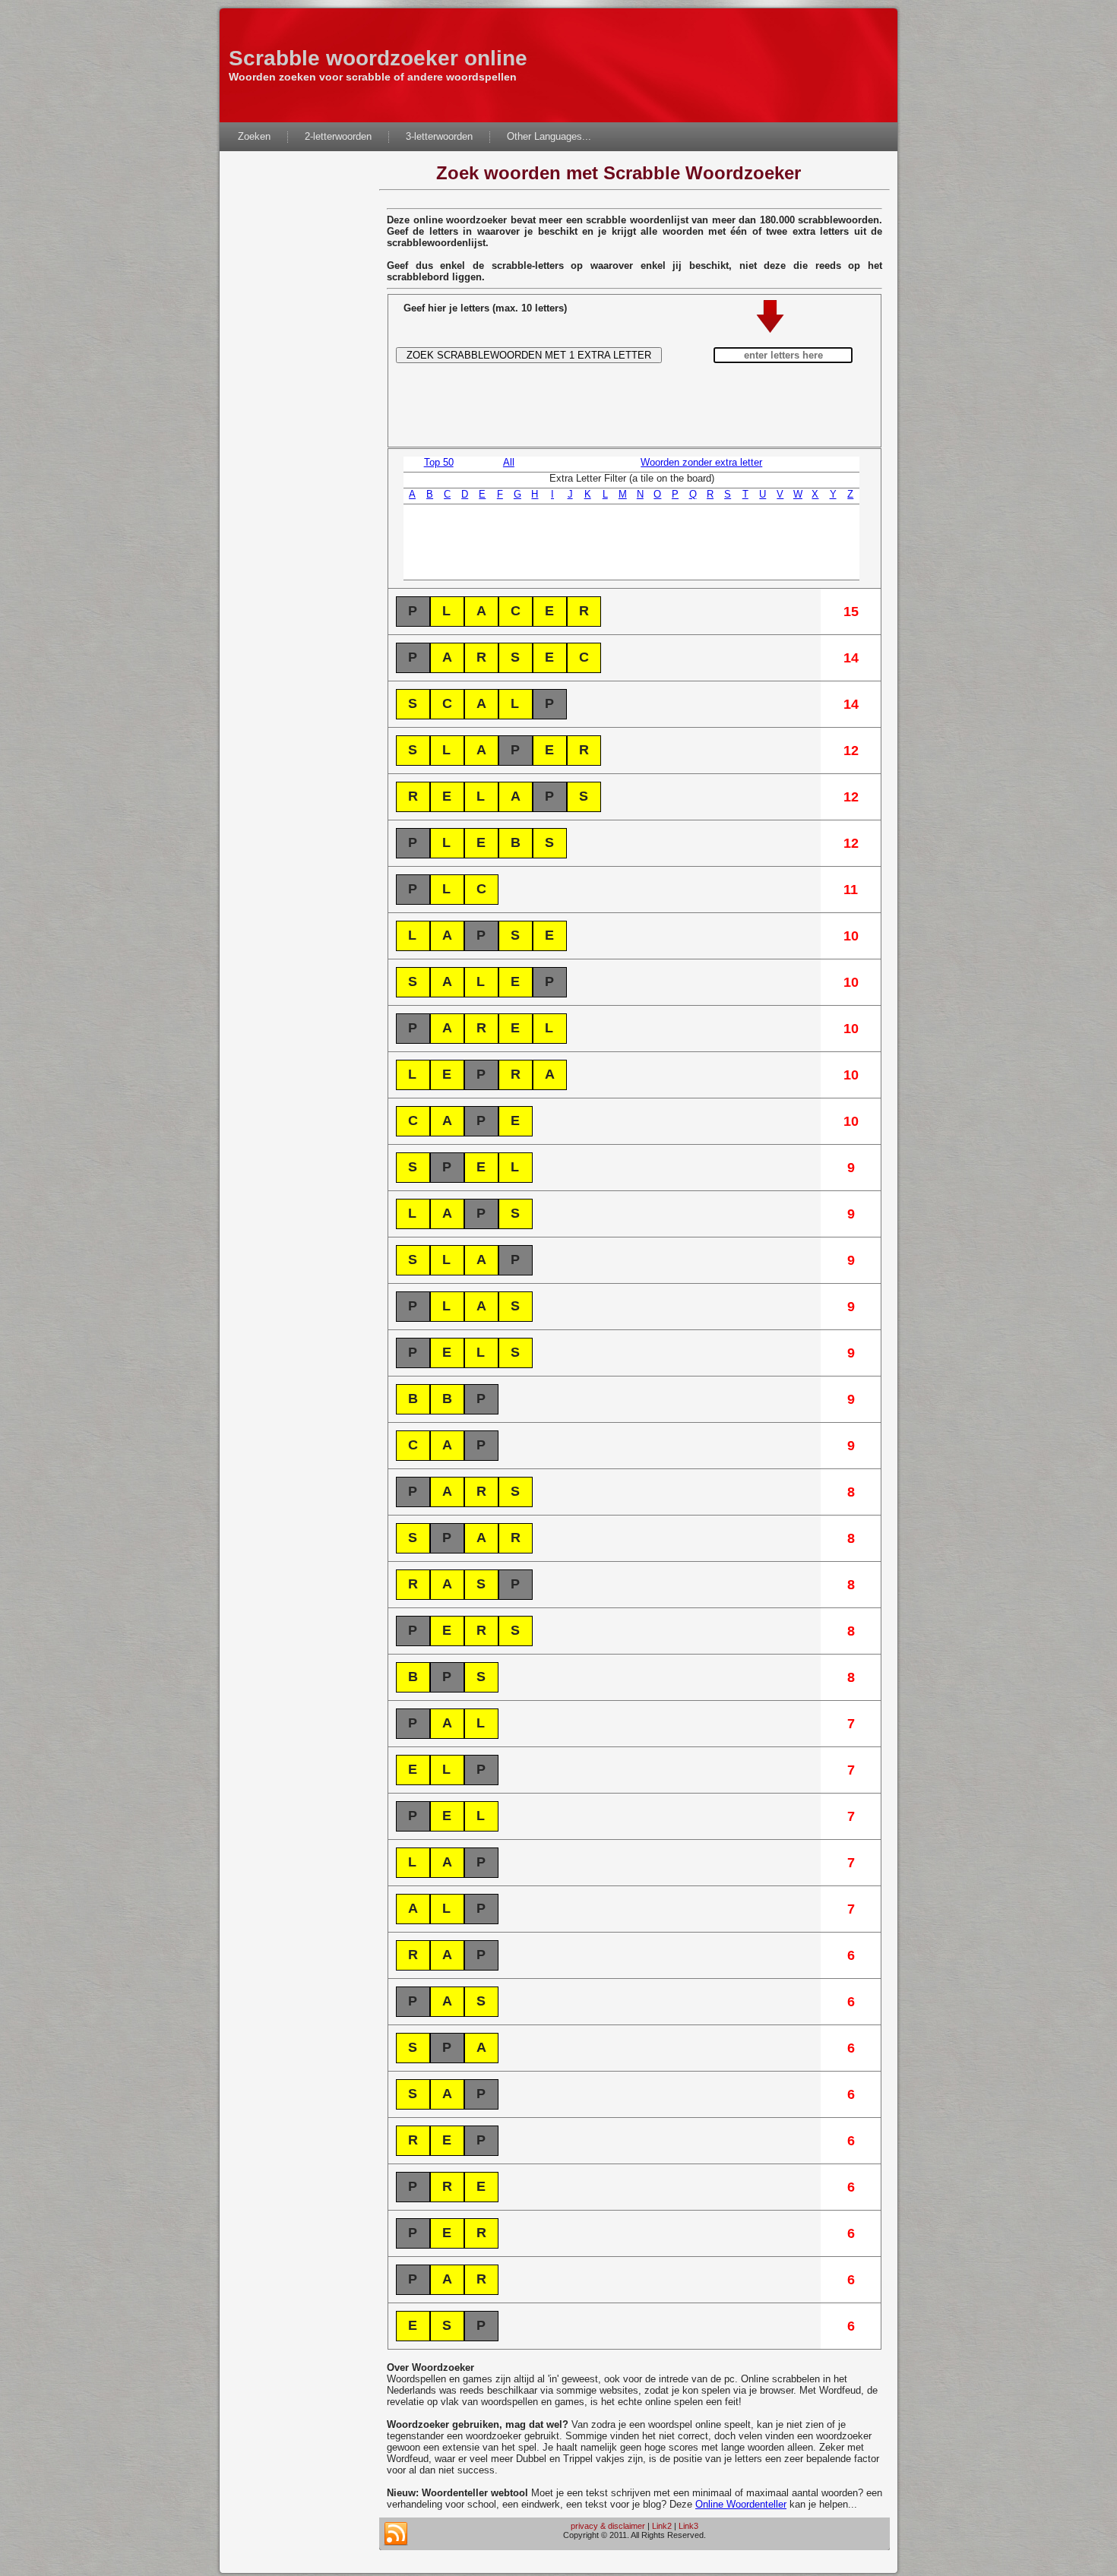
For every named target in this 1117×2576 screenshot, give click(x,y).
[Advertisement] (299, 387)
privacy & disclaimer (608, 2526)
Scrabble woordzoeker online (378, 58)
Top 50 (439, 462)
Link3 (688, 2526)
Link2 (662, 2526)
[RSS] (396, 2534)
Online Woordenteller (741, 2504)
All (509, 462)
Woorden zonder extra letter (701, 462)
